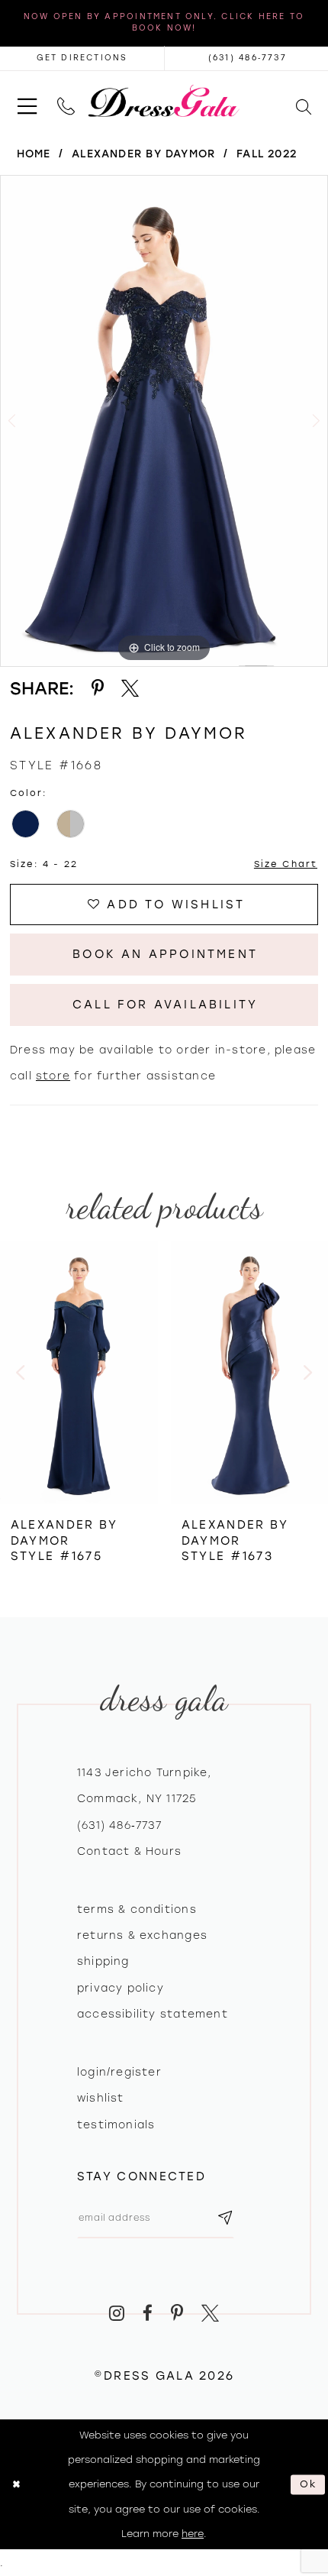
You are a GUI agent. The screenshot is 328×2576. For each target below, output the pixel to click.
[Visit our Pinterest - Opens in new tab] (177, 2313)
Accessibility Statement (153, 2014)
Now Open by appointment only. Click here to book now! (164, 22)
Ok (309, 2484)
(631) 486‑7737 (119, 1825)
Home (34, 154)
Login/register (119, 2072)
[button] (27, 101)
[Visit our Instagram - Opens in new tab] (117, 2313)
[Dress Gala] (164, 101)
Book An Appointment (165, 954)
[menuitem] (27, 101)
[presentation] (79, 1372)
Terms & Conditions (137, 1909)
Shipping (103, 1961)
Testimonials (116, 2125)
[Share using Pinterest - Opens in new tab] (98, 688)
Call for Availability (165, 1005)
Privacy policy (121, 1988)
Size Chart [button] (286, 864)
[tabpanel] (164, 421)
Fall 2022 (267, 154)
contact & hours (129, 1851)
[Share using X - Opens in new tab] (130, 688)
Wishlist (101, 2098)
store (53, 1076)
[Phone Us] (66, 100)
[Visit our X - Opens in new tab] (210, 2313)
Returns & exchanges (142, 1935)
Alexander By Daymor (143, 154)
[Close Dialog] (16, 2485)
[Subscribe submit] (225, 2218)
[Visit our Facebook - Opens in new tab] (148, 2313)
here (193, 2534)
